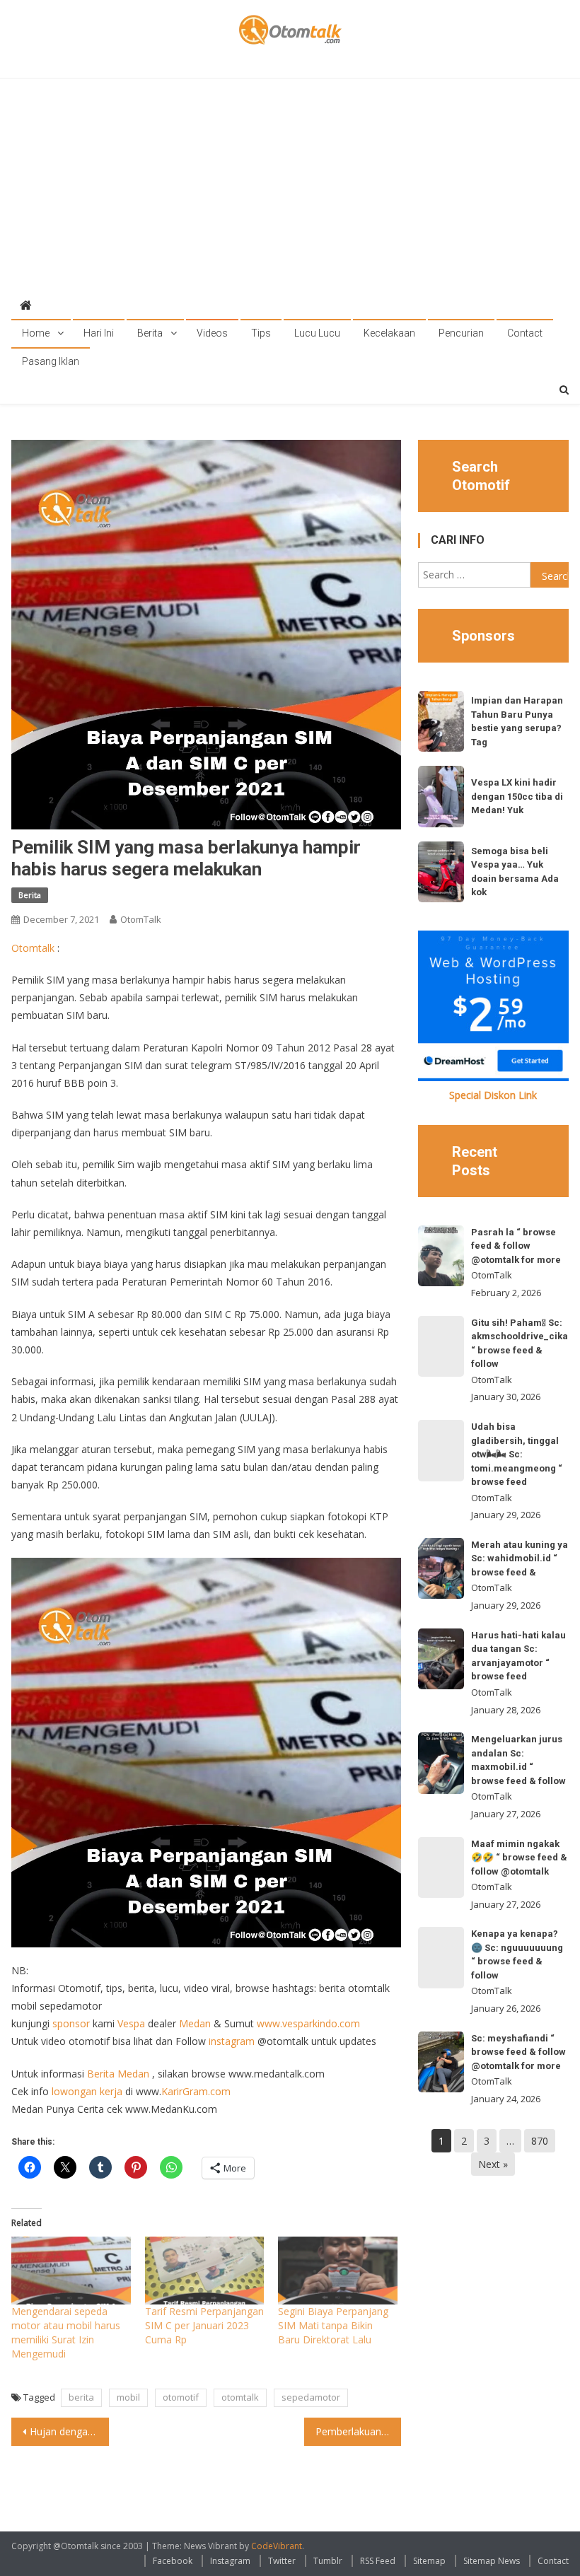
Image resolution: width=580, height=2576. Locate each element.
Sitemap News (492, 2561)
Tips (261, 333)
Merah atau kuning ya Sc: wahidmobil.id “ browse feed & (520, 1558)
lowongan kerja (87, 2091)
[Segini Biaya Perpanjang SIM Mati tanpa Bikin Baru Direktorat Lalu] (337, 2271)
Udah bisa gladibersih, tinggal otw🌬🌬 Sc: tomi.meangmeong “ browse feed (517, 1454)
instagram (232, 2041)
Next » (493, 2164)
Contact (525, 333)
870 (540, 2141)
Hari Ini (99, 333)
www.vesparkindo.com (308, 2023)
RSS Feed (378, 2561)
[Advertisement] (290, 185)
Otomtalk (33, 948)
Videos (212, 333)
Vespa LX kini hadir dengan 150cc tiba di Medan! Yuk (517, 796)
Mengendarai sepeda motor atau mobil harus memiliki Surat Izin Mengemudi (66, 2332)
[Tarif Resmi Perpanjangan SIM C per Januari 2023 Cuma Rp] (204, 2271)
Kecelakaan (389, 333)
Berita (150, 333)
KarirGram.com (196, 2091)
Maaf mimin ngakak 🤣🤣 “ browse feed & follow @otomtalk (519, 1858)
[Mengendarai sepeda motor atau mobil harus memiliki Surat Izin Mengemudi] (71, 2271)
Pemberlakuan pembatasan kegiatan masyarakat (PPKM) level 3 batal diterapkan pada (359, 2431)
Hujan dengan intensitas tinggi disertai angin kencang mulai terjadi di (69, 2431)
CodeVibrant (277, 2546)
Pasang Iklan (51, 361)
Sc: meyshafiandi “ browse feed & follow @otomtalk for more (518, 2052)
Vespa (131, 2023)
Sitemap (429, 2561)
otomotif (181, 2397)
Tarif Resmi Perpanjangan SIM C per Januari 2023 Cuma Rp (204, 2325)
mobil (128, 2397)
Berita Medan (118, 2074)
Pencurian (461, 333)
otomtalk (240, 2397)
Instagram (230, 2561)
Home (36, 333)
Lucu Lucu (317, 333)
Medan (195, 2023)
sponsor (71, 2023)
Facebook (173, 2561)
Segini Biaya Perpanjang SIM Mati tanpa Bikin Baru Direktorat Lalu (333, 2325)
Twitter (282, 2561)
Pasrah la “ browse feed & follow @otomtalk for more (516, 1246)
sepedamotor (311, 2397)
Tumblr (328, 2561)
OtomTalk (141, 919)
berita (81, 2397)
